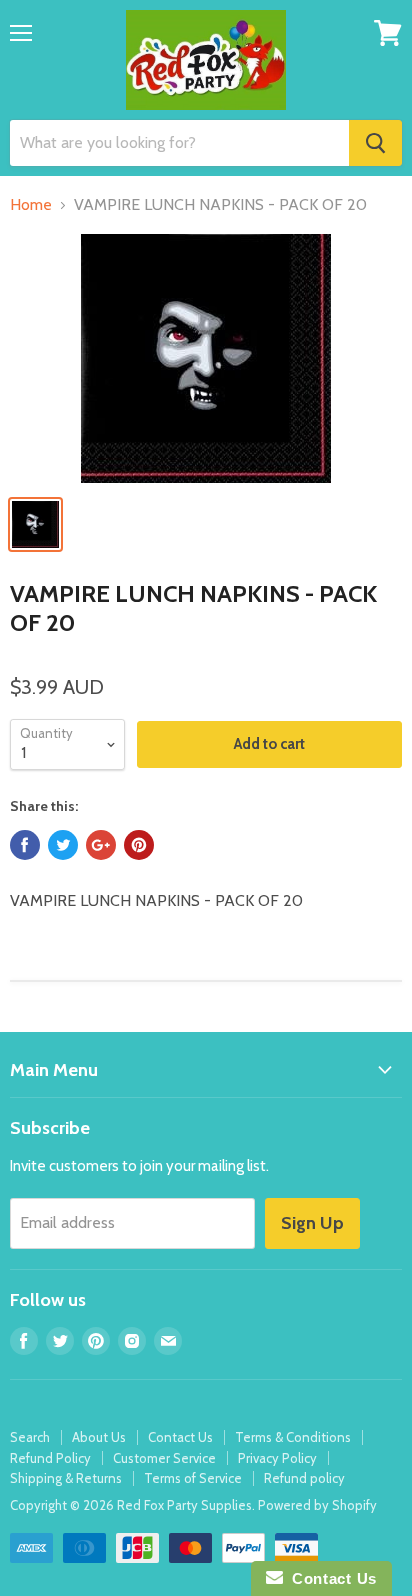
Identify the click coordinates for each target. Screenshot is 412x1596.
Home (31, 205)
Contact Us (180, 1437)
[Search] (375, 143)
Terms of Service (193, 1478)
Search (30, 1437)
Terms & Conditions (293, 1437)
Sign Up (312, 1223)
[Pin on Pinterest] (139, 845)
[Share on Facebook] (25, 845)
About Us (99, 1437)
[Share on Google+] (101, 845)
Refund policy (304, 1478)
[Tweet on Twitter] (63, 845)
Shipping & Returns (66, 1478)
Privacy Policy (277, 1458)
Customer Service (164, 1458)
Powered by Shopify (317, 1505)
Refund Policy (50, 1458)
